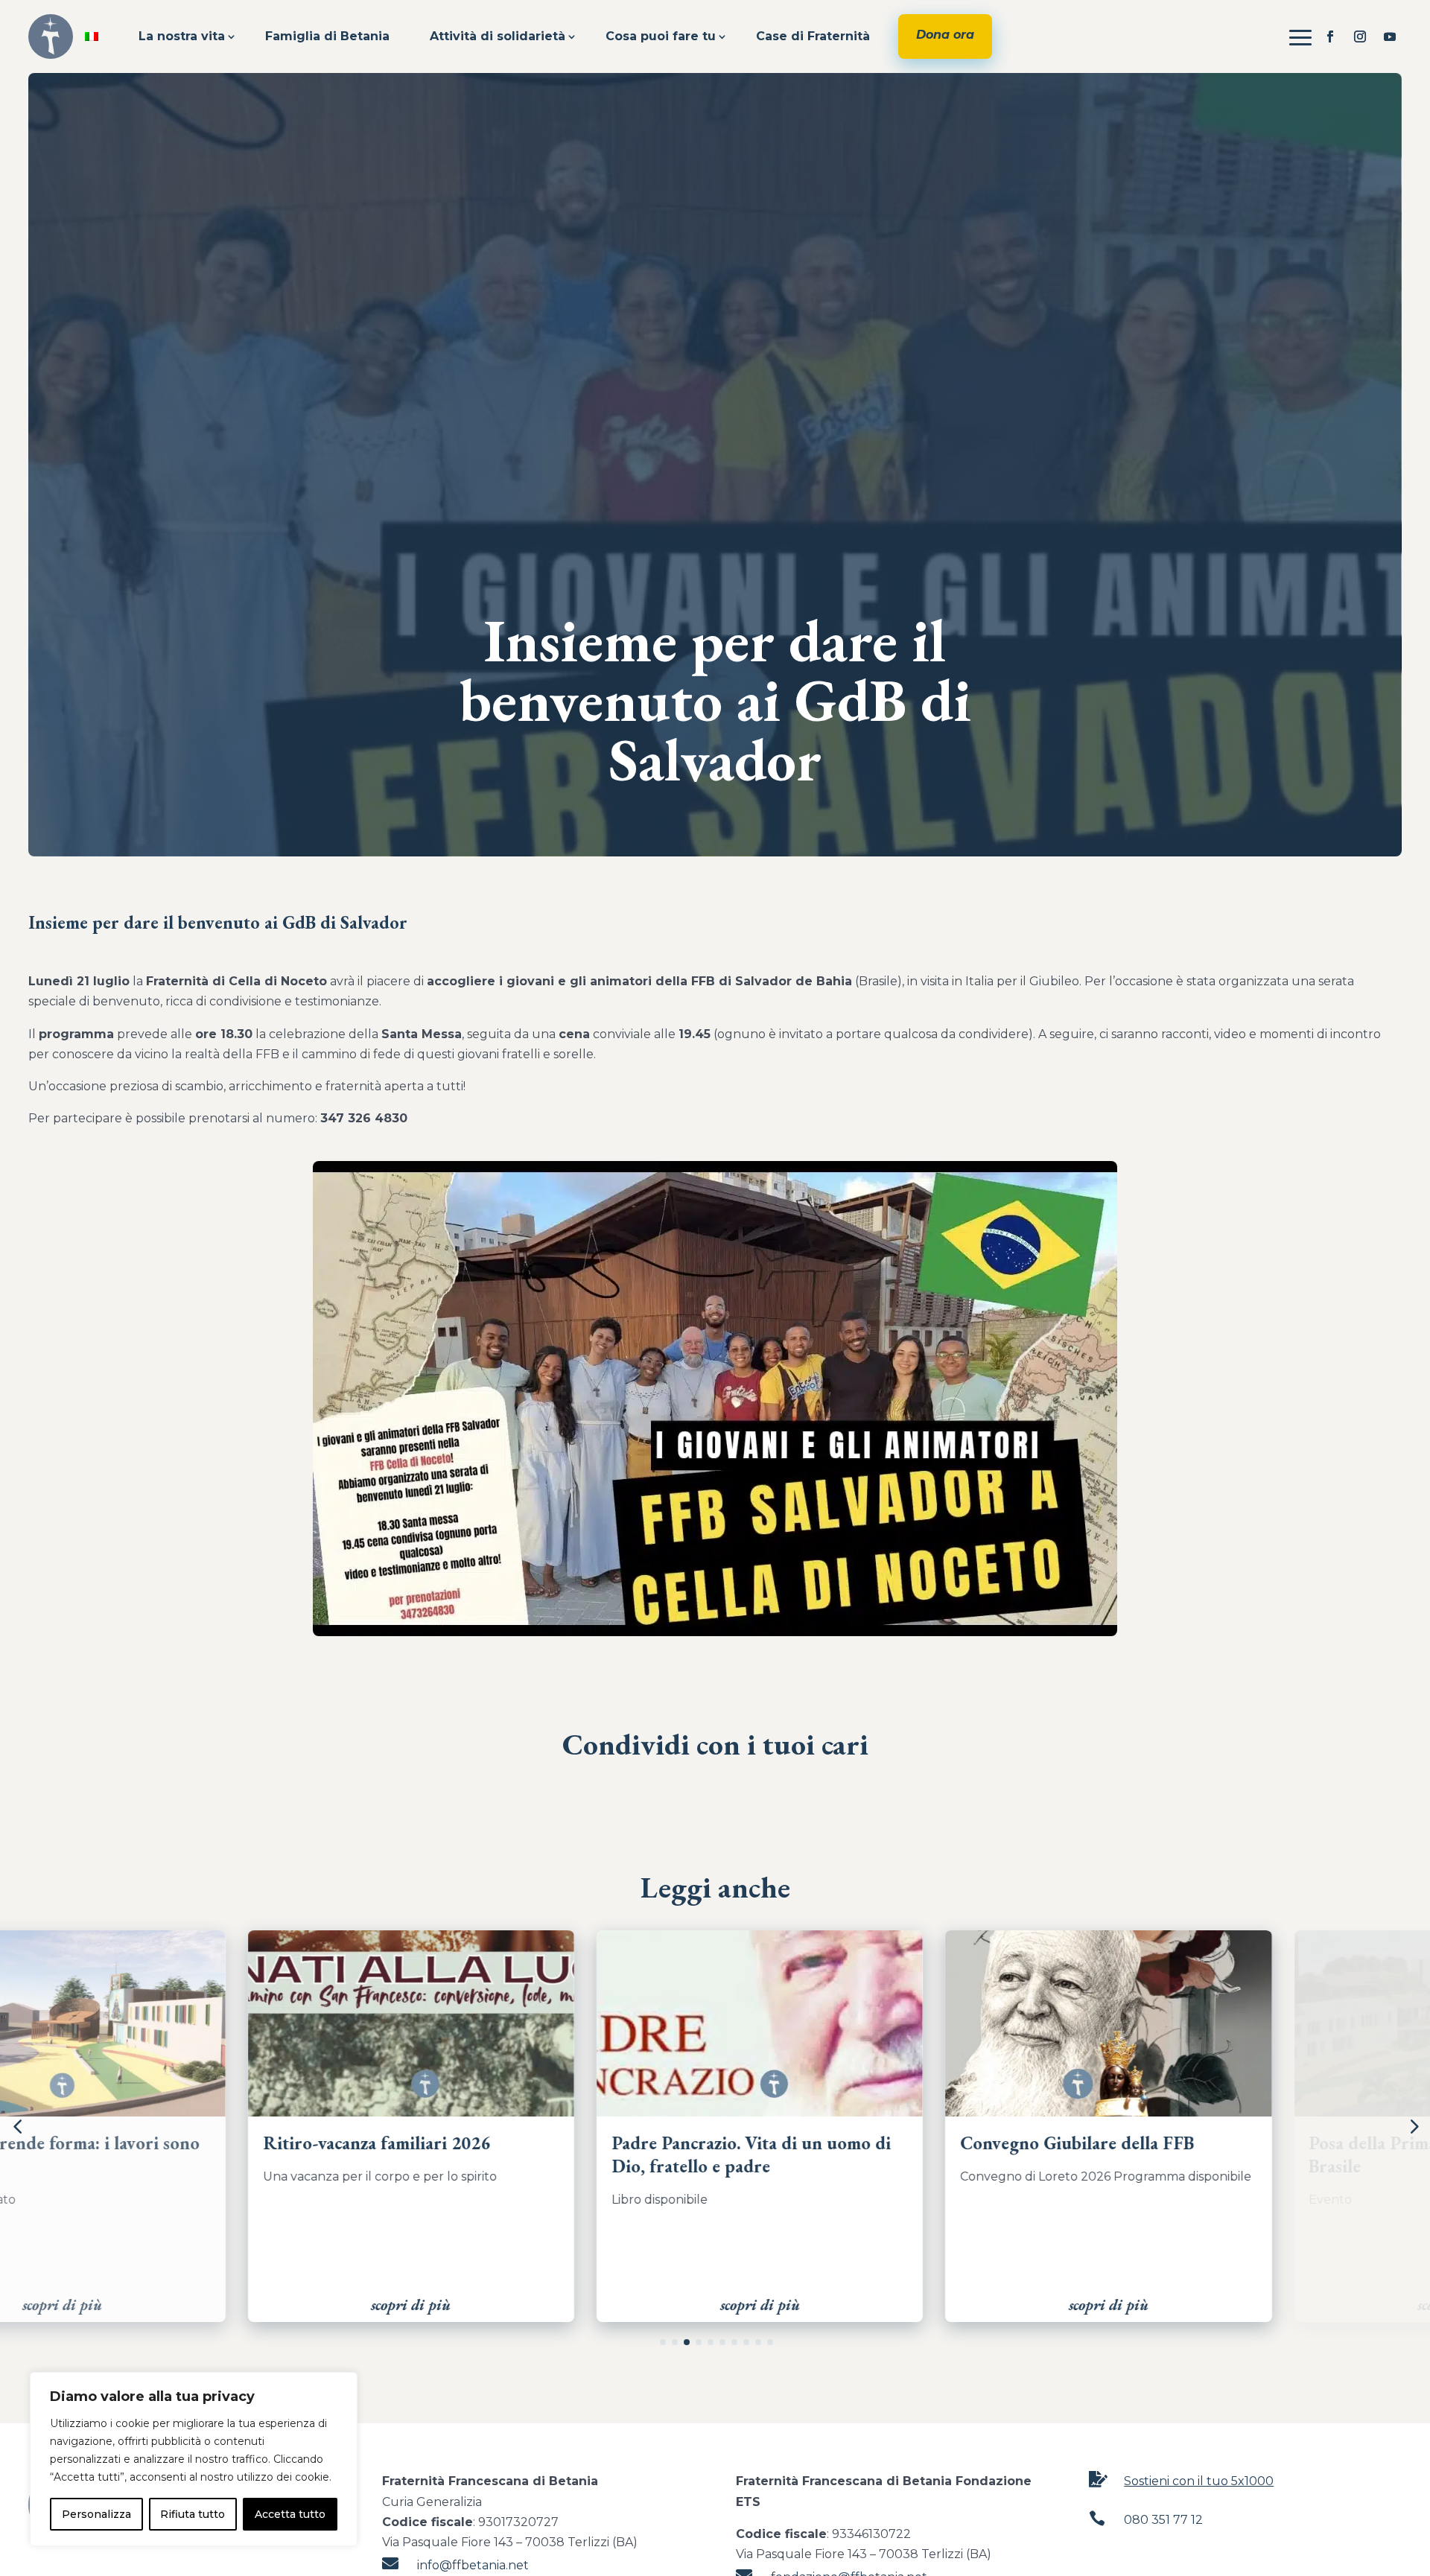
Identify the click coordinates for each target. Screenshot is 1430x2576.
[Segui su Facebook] (1330, 36)
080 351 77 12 (1163, 2520)
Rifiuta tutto (193, 2514)
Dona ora (945, 35)
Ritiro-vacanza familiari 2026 (157, 2143)
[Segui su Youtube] (1390, 36)
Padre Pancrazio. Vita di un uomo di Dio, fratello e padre (532, 2154)
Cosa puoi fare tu (661, 36)
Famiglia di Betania (327, 36)
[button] (663, 2342)
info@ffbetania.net (473, 2565)
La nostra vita (182, 36)
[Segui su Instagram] (1360, 36)
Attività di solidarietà (498, 36)
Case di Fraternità (813, 36)
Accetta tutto (290, 2514)
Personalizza (96, 2514)
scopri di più (192, 2305)
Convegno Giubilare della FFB (858, 2143)
